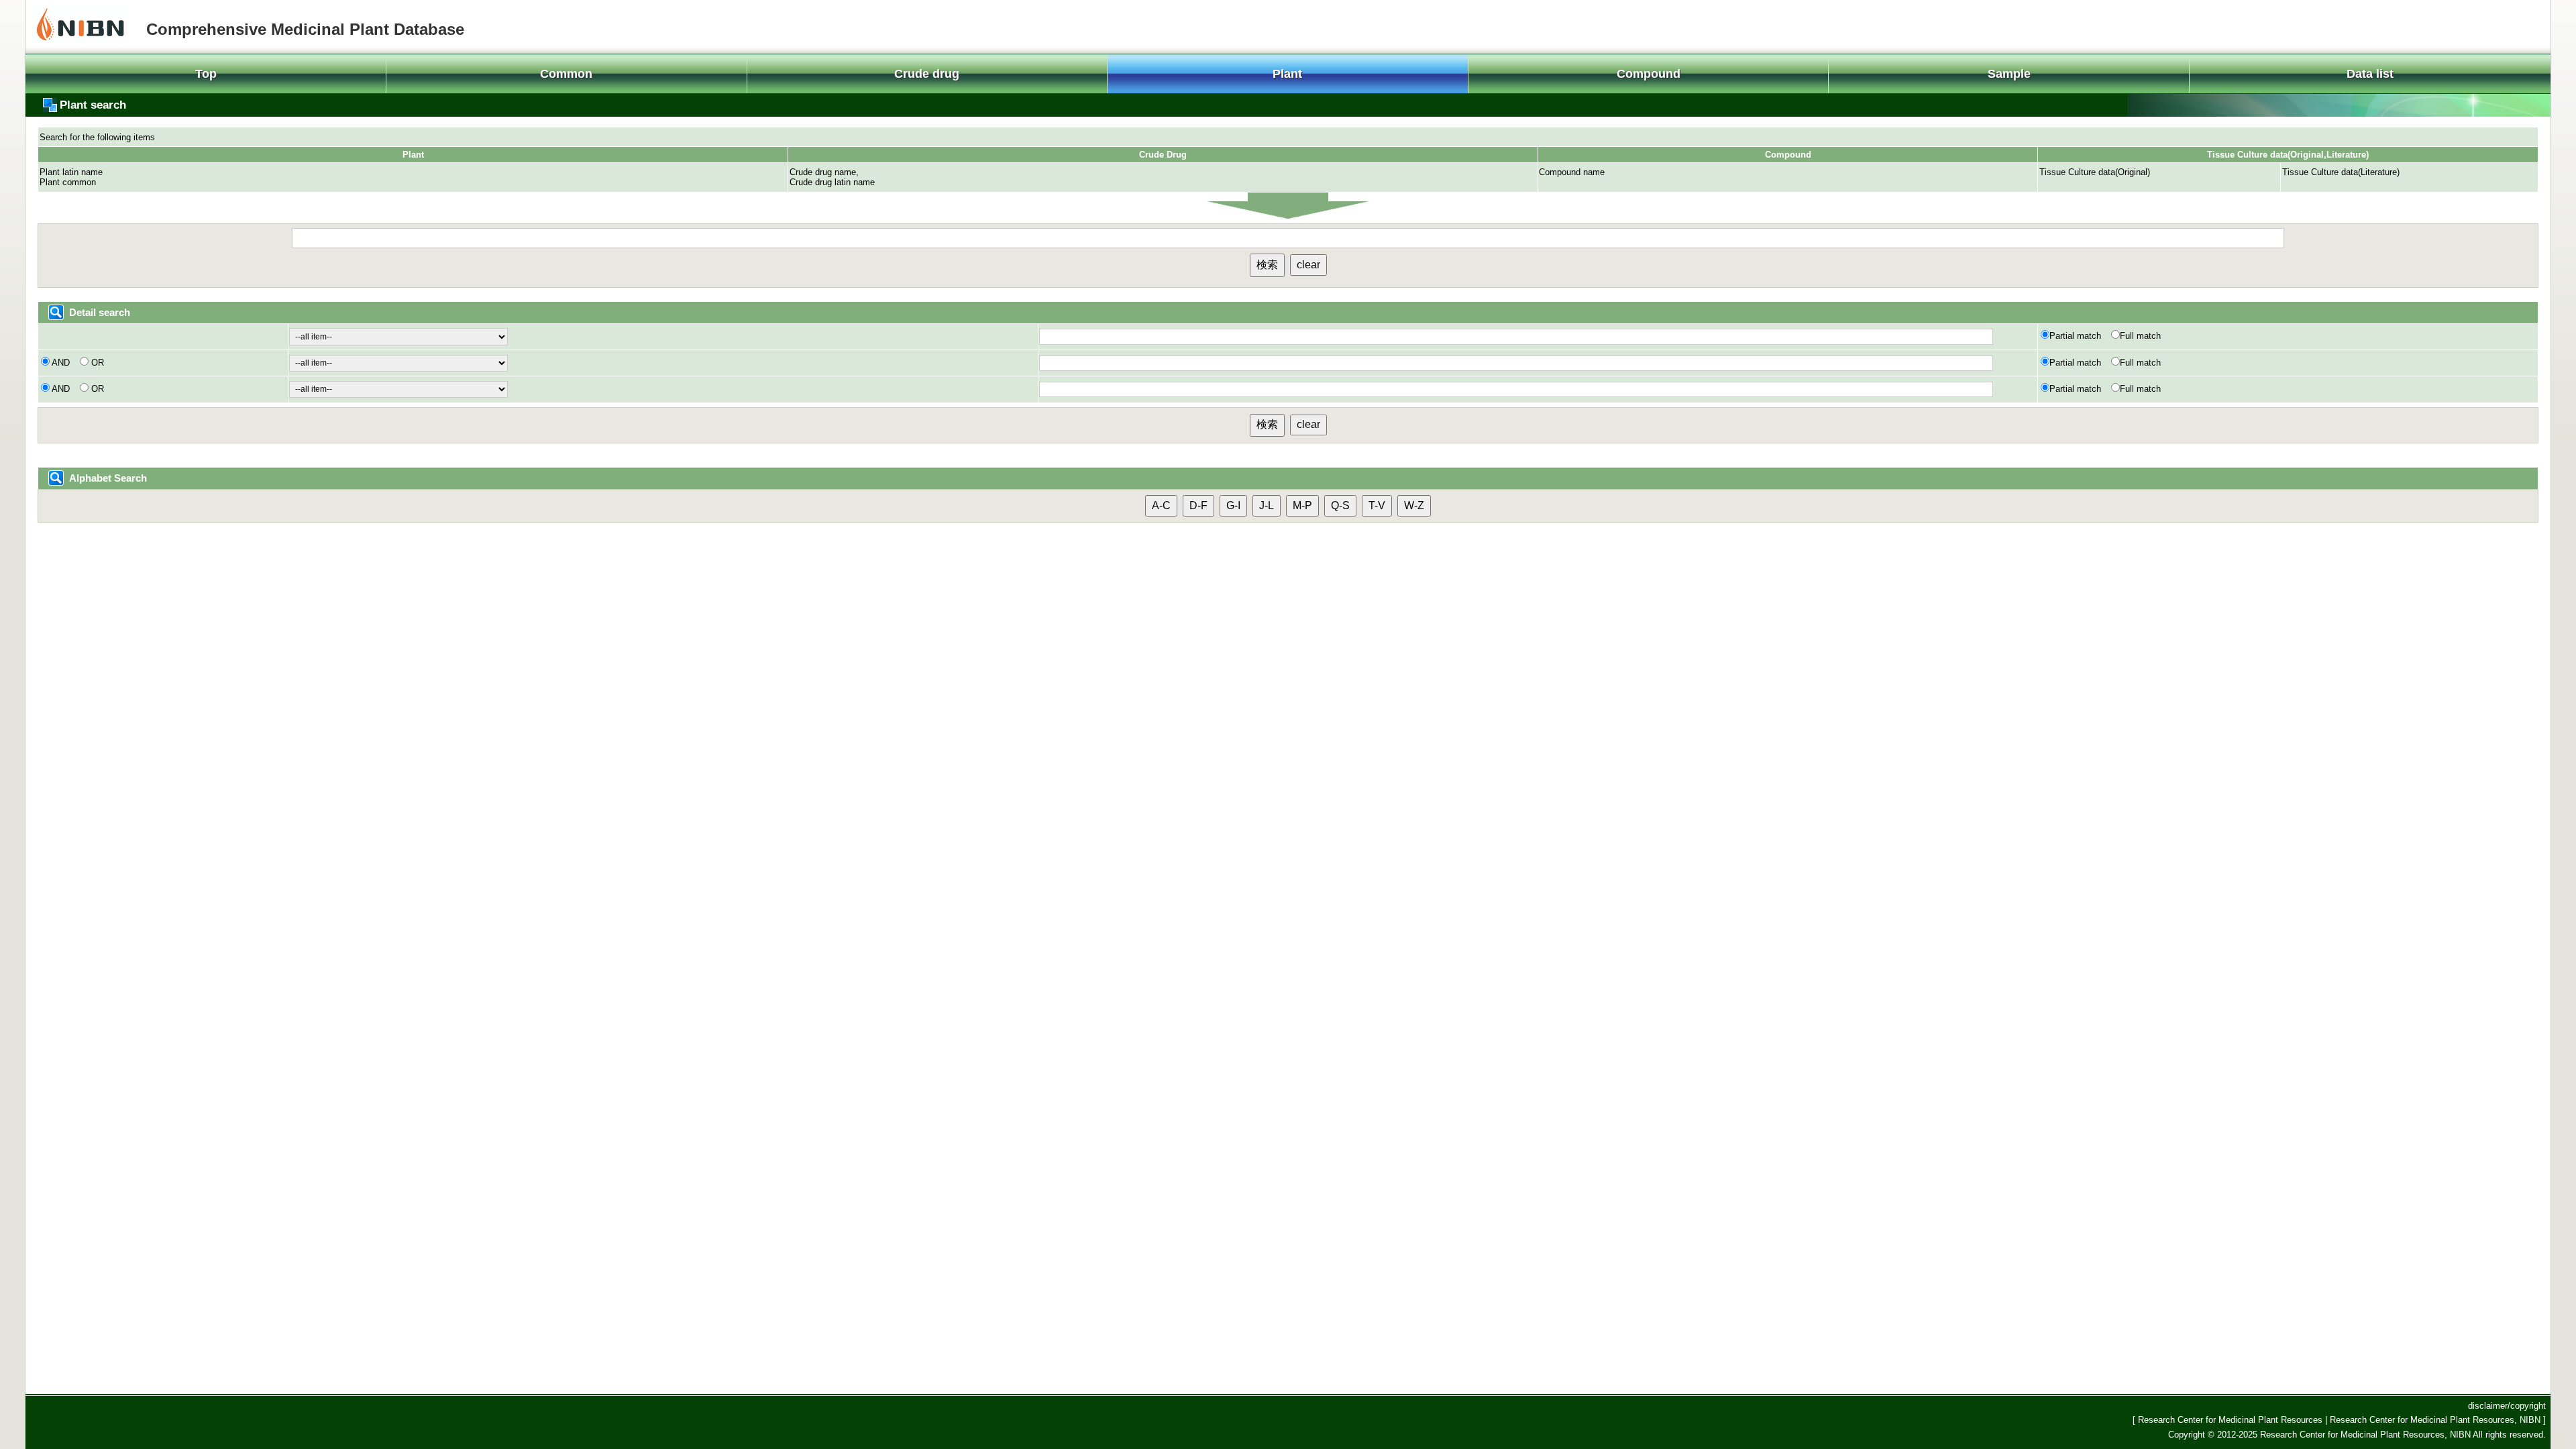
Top (206, 74)
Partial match (2077, 336)
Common (566, 74)
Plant (1287, 74)
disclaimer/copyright (2507, 1406)
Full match (2140, 336)
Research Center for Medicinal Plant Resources (2232, 1420)
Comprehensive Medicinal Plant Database (305, 29)
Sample (2009, 74)
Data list (2370, 74)
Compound (1649, 74)
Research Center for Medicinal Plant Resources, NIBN (2436, 1420)
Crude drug (927, 74)
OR (96, 363)
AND (61, 363)
